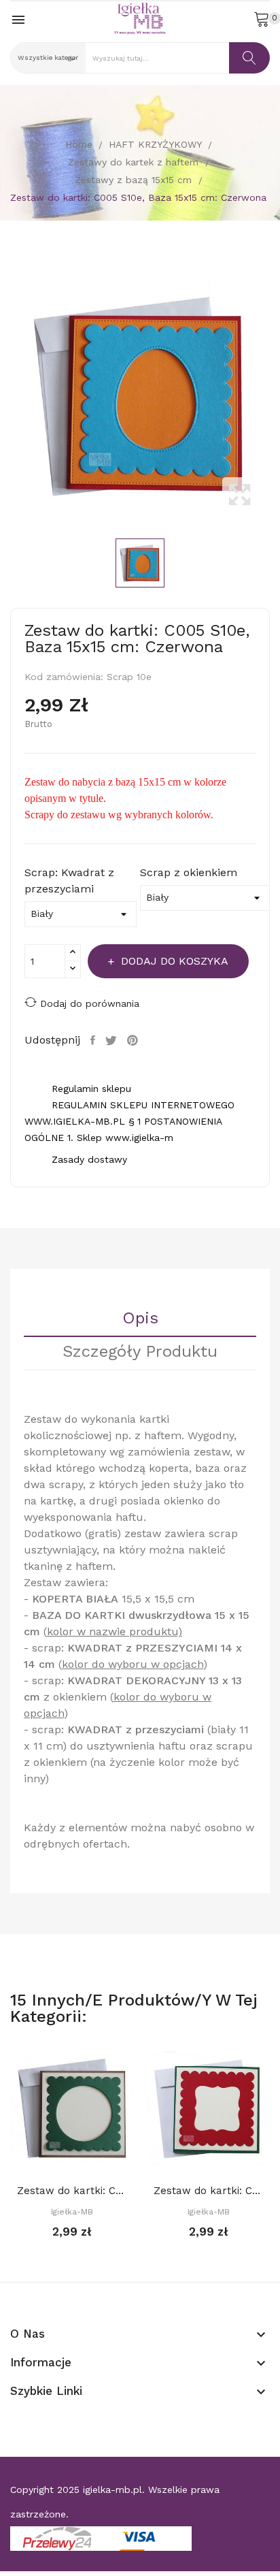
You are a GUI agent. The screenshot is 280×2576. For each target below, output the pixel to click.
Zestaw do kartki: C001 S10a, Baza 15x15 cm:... (72, 2191)
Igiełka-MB (72, 2212)
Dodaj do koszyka (175, 961)
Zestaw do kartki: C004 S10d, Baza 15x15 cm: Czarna (208, 2191)
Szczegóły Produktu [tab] (140, 1352)
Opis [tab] (140, 1319)
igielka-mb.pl (112, 2490)
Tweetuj (113, 1040)
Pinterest (134, 1040)
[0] (262, 18)
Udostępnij (94, 1040)
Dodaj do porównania (90, 1003)
